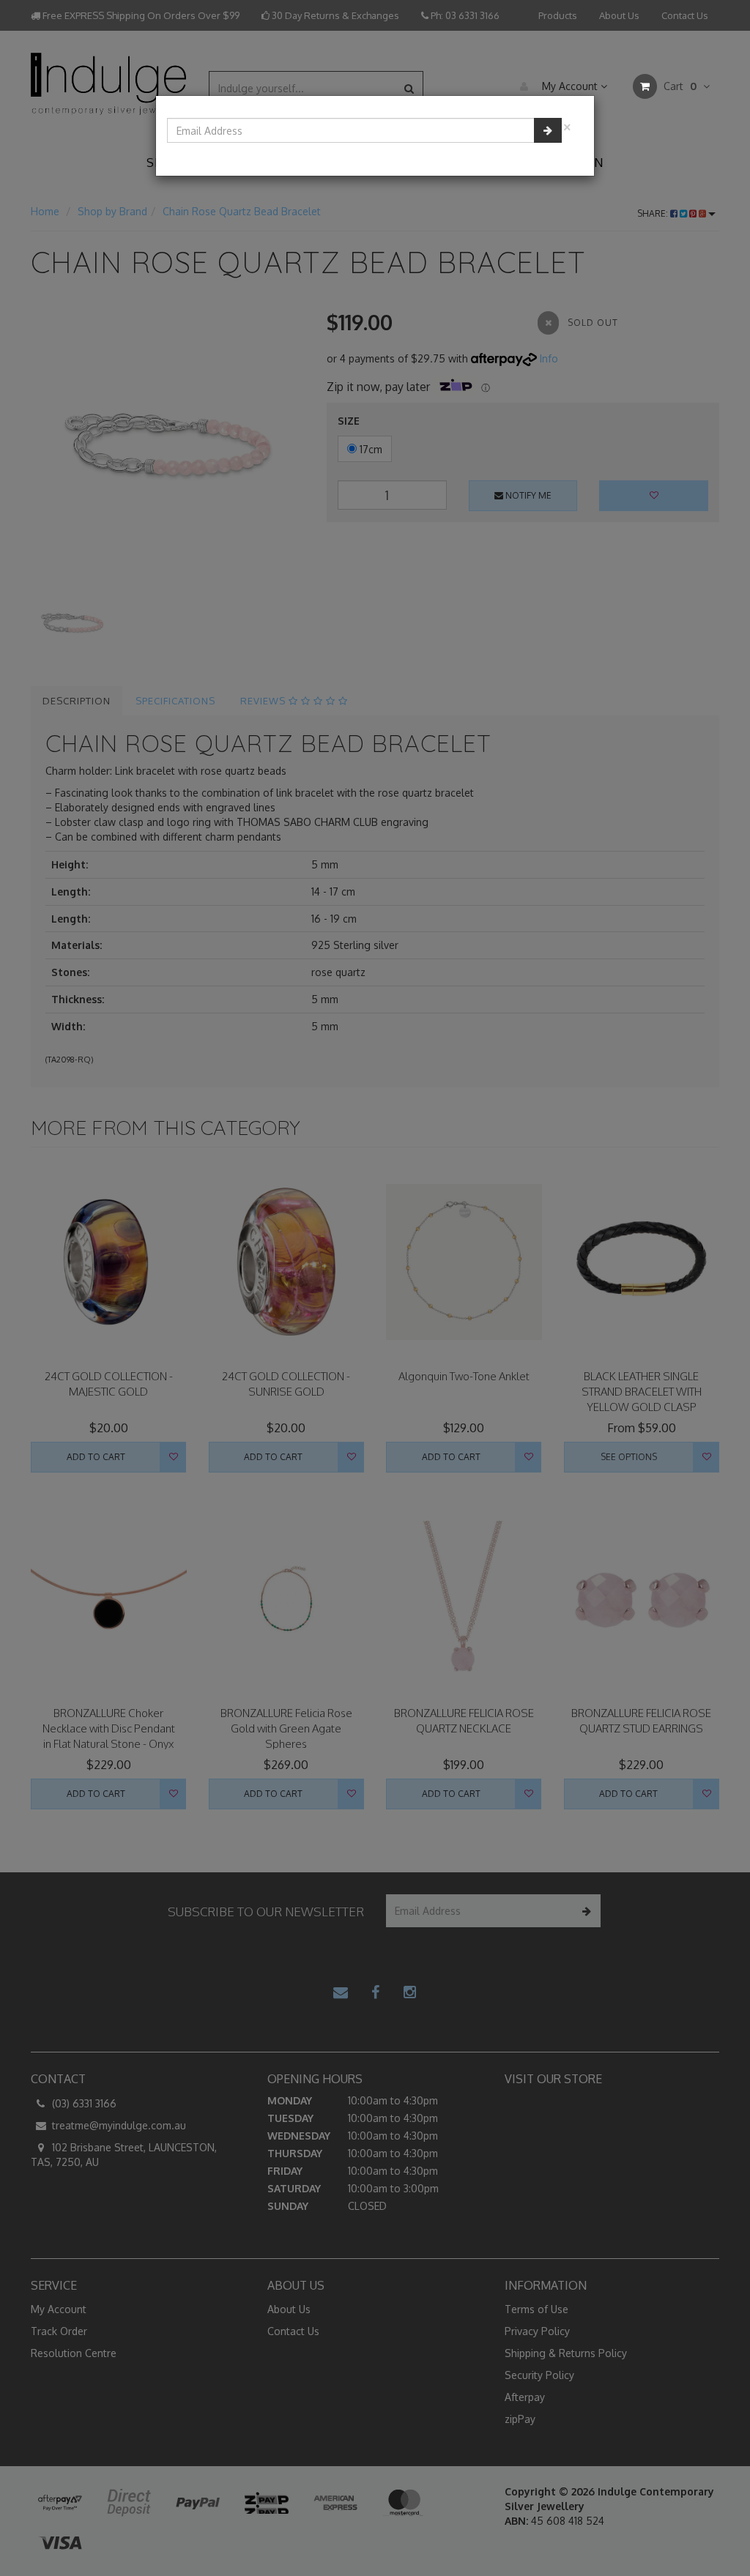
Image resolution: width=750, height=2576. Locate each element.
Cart (679, 86)
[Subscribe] (548, 130)
